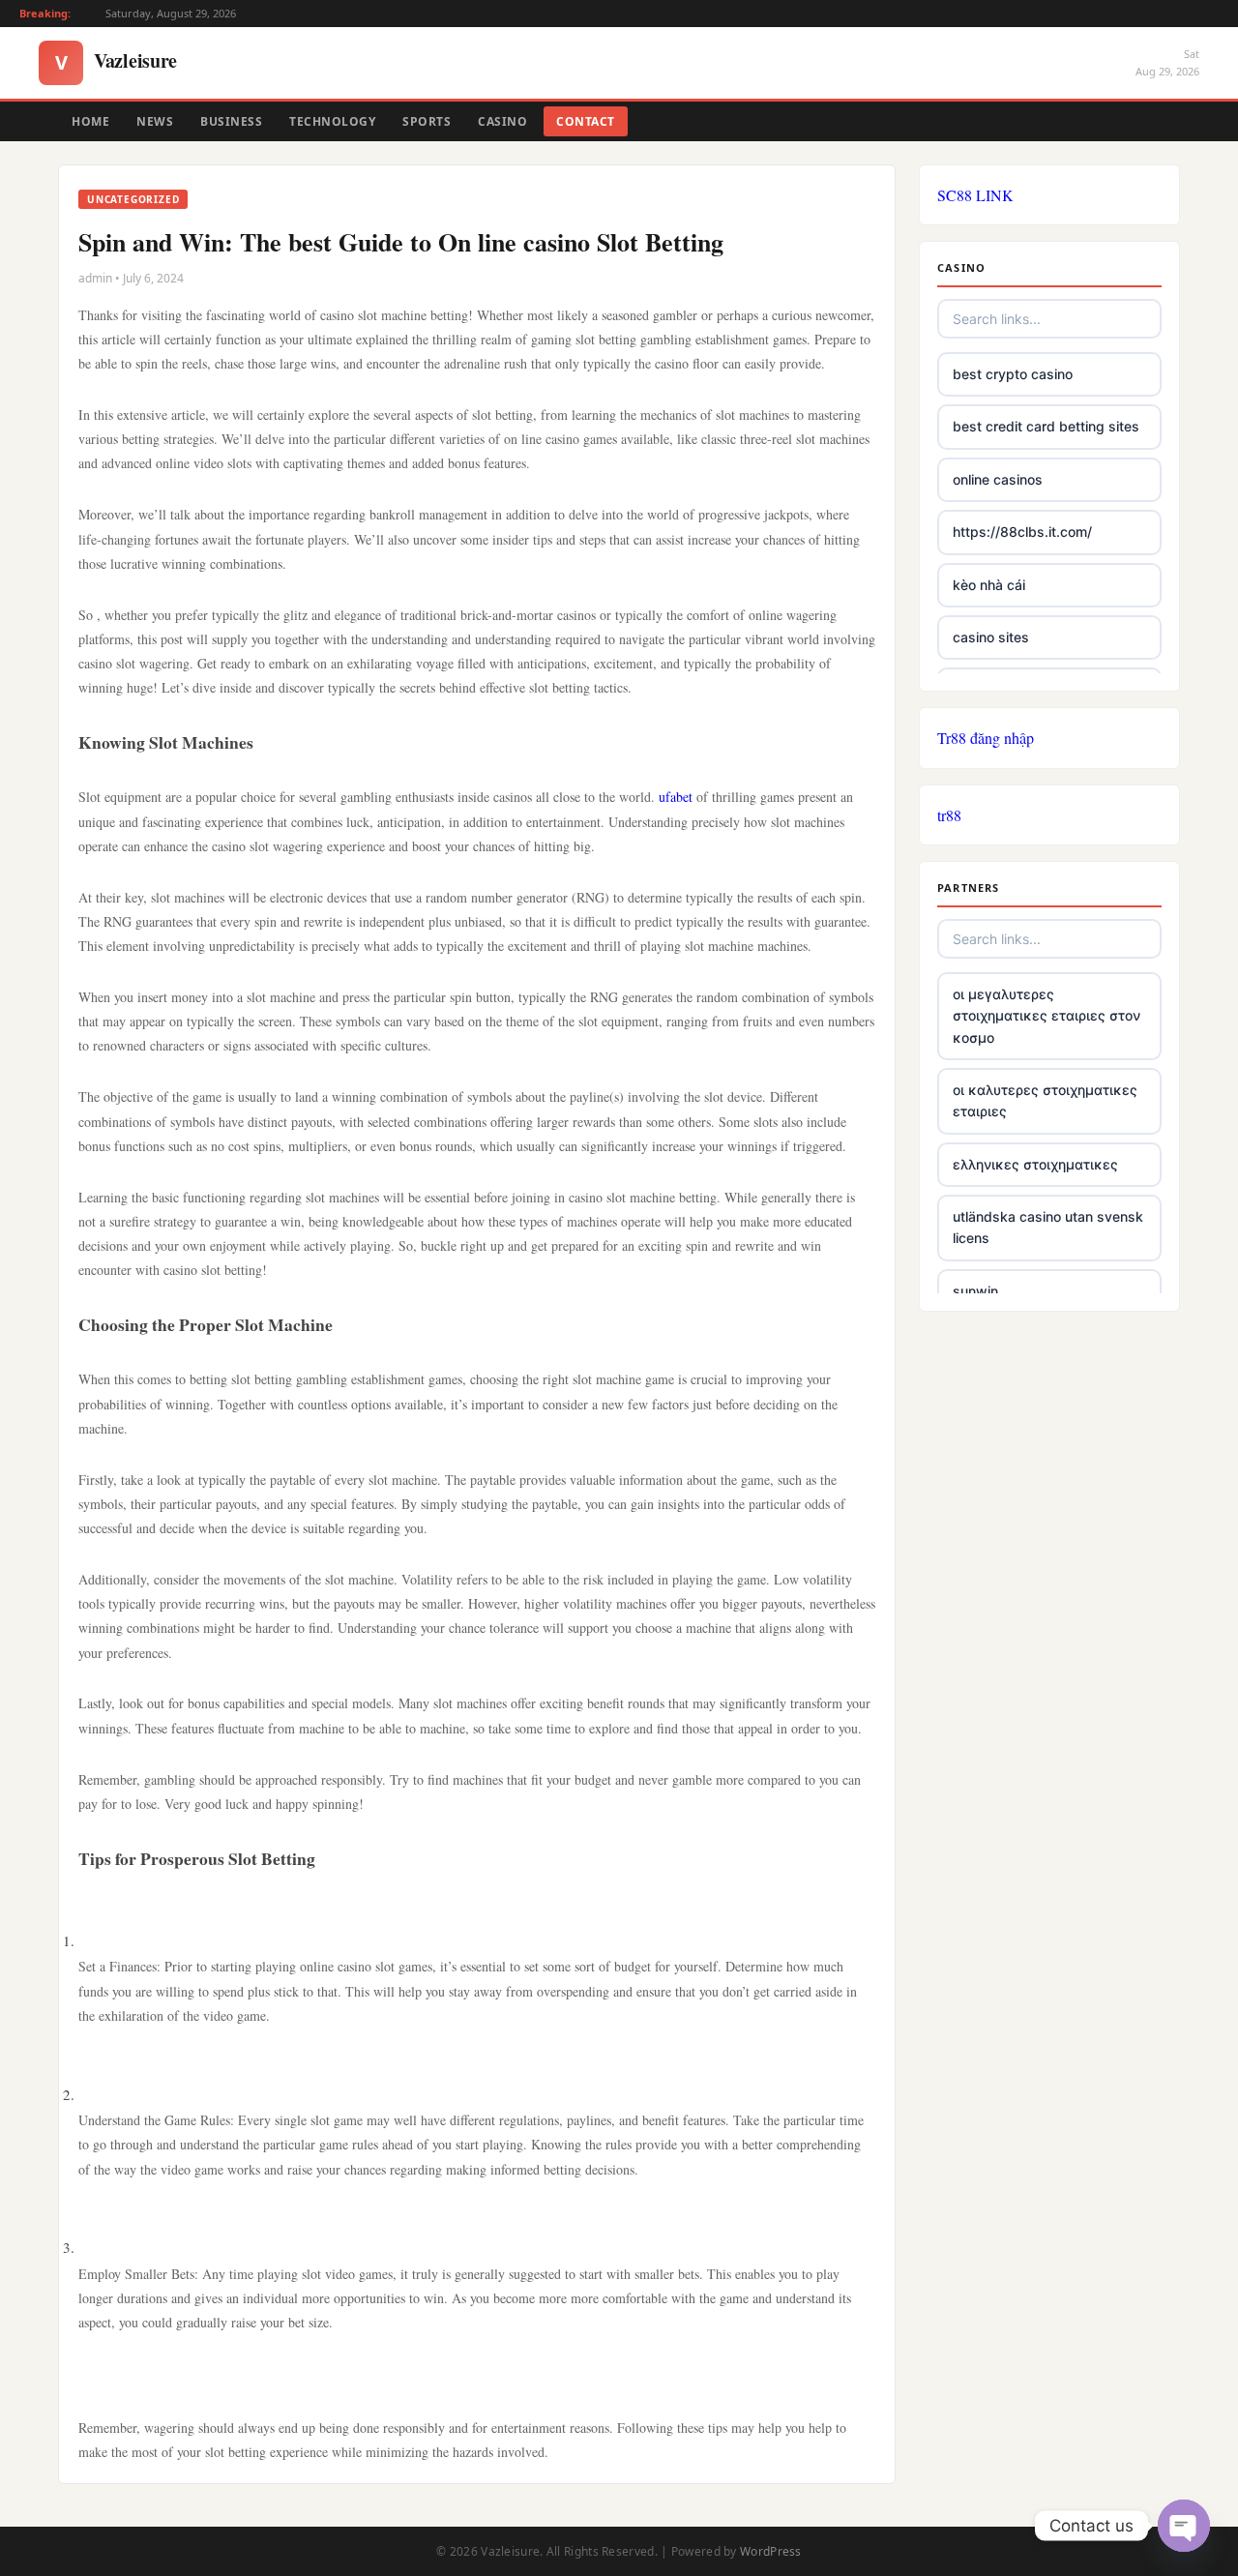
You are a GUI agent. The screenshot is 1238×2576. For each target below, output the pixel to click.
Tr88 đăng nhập (986, 738)
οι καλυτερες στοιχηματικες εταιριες (1045, 1100)
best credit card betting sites (1046, 426)
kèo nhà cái (989, 585)
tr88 (949, 815)
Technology (332, 121)
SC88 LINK (975, 195)
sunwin (975, 1291)
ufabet (676, 797)
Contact (586, 121)
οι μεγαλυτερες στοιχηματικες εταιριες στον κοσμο (1046, 1016)
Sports (427, 121)
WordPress (771, 2551)
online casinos (998, 479)
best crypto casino (1013, 374)
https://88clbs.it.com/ (1022, 532)
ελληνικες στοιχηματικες (1035, 1164)
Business (231, 121)
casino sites (991, 637)
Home (90, 121)
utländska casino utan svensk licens (1048, 1227)
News (155, 121)
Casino (502, 121)
